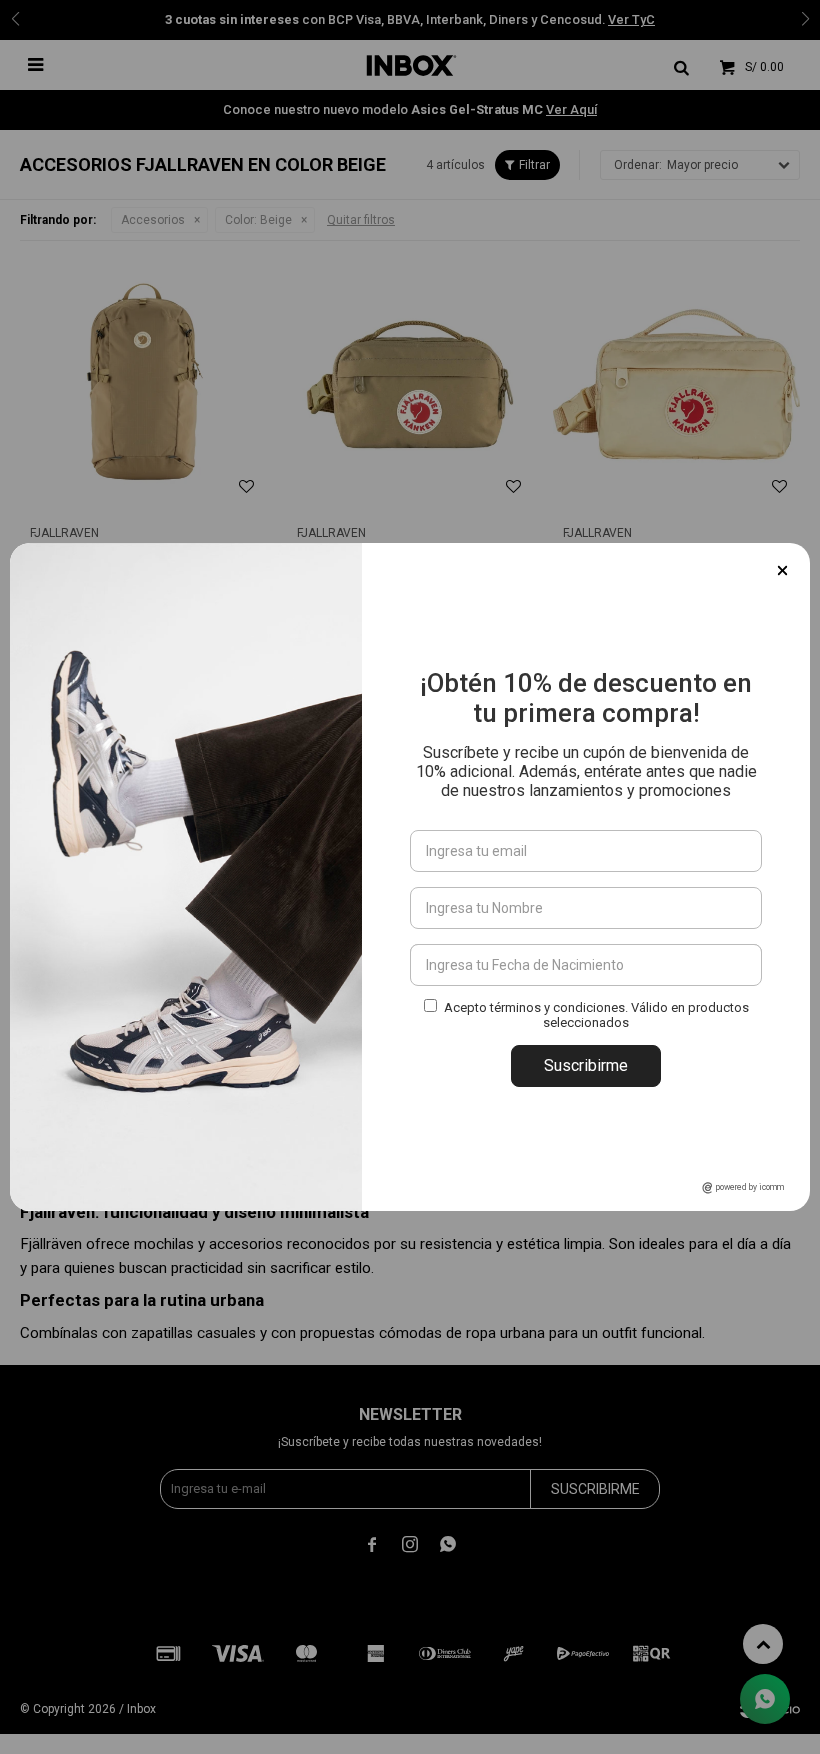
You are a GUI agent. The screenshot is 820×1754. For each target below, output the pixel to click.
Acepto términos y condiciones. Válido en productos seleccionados (596, 1015)
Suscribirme (586, 1065)
